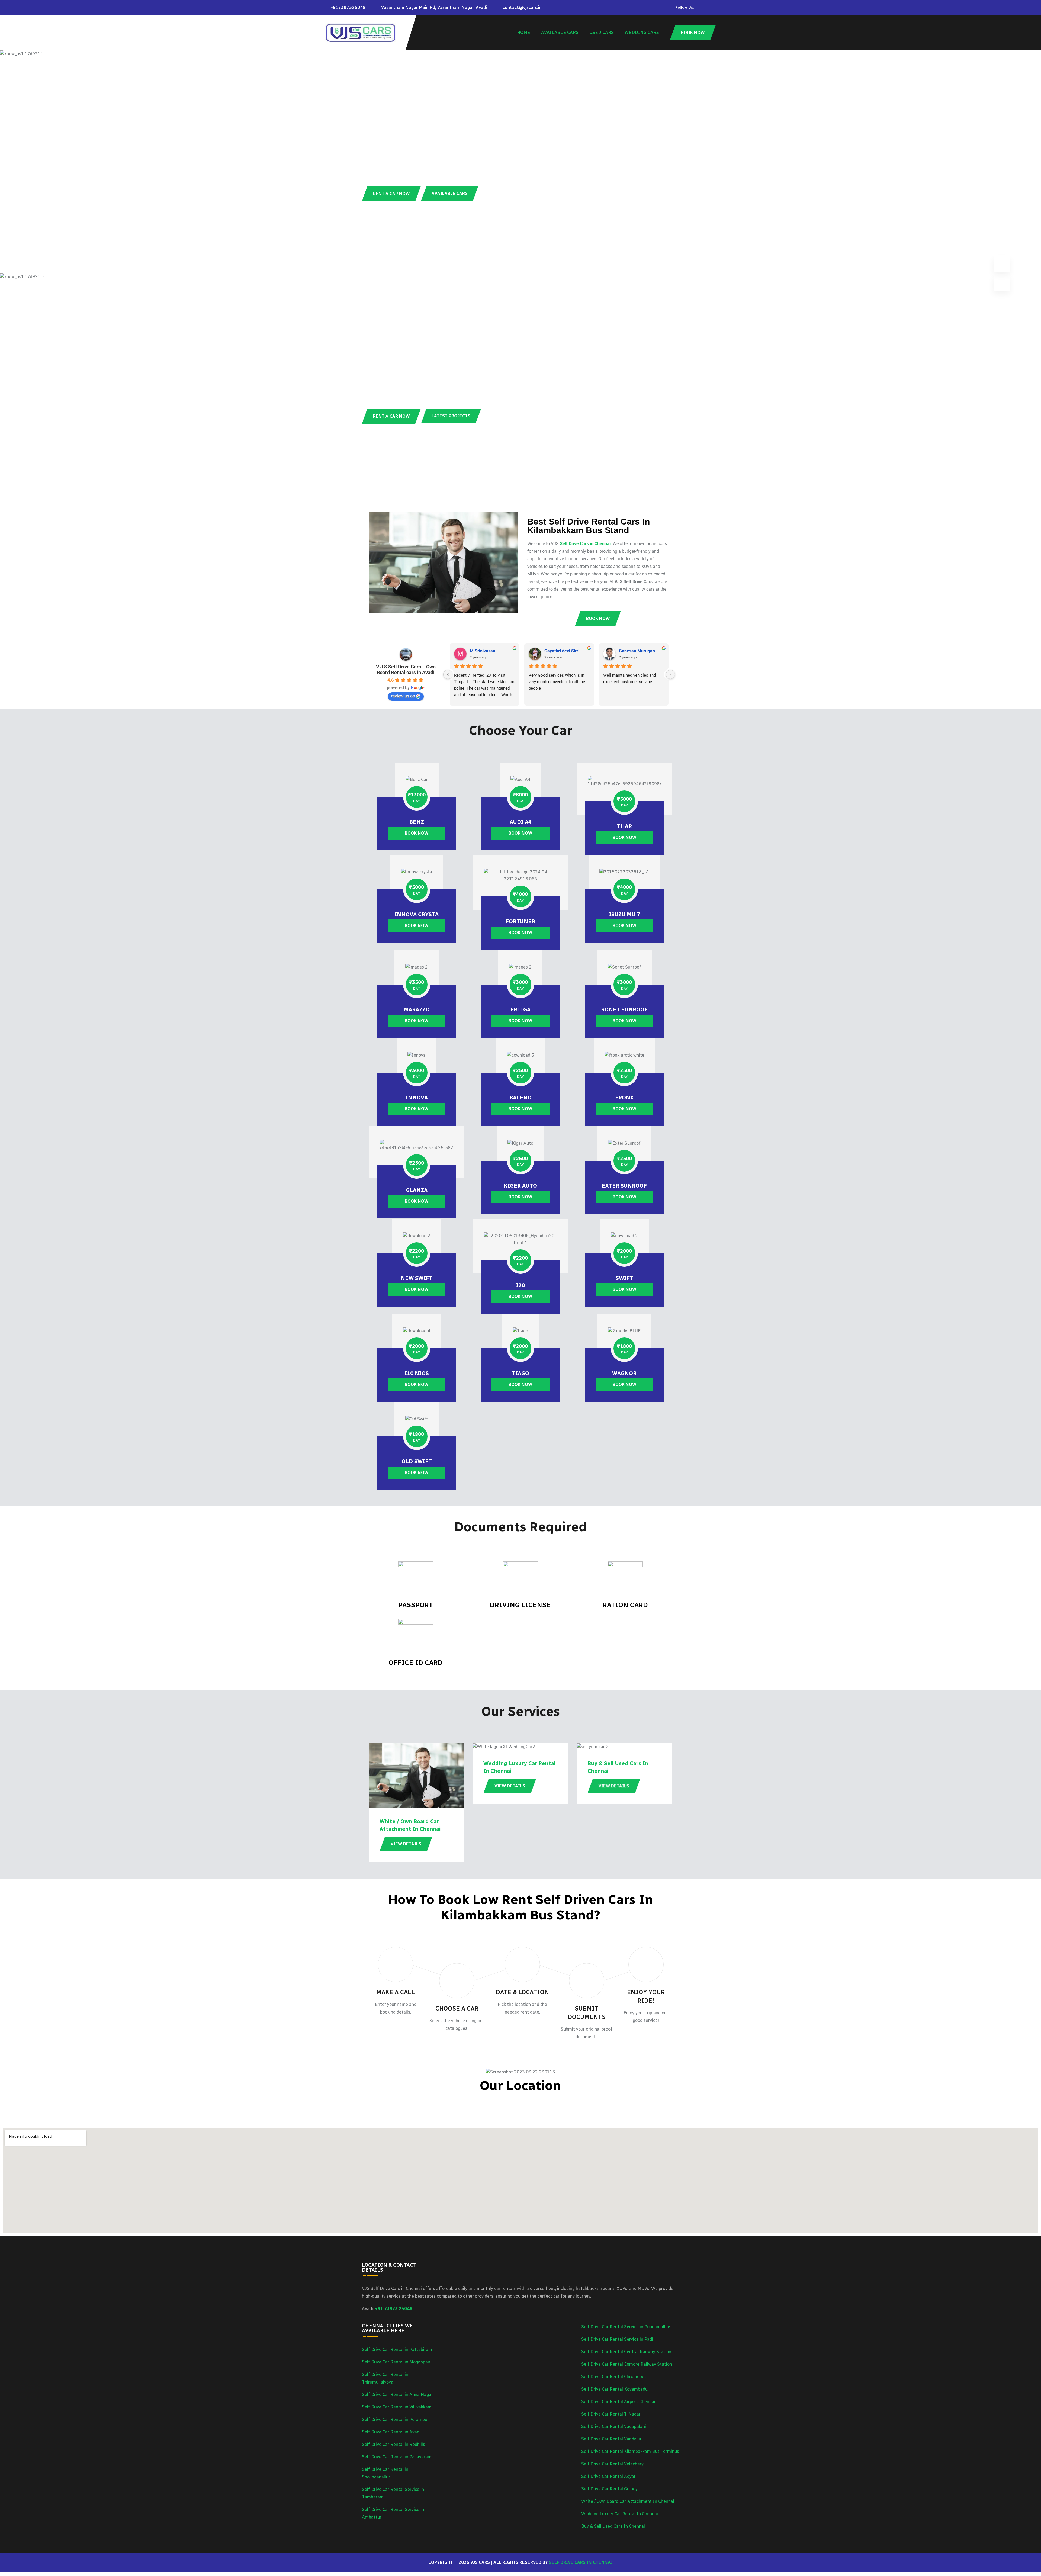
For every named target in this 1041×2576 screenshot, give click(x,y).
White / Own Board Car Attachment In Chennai (628, 2501)
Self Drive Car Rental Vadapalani (614, 2427)
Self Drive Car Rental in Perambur (395, 2419)
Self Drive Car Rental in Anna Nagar (397, 2395)
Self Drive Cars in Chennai (581, 2562)
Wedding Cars (642, 32)
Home (524, 32)
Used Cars (602, 32)
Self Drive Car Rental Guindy (609, 2489)
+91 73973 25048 (394, 2309)
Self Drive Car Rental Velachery (612, 2464)
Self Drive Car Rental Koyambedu (614, 2389)
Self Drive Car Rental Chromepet (614, 2377)
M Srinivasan (483, 651)
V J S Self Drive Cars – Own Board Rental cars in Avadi (406, 670)
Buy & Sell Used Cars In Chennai (613, 2526)
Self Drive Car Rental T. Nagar (611, 2414)
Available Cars (560, 32)
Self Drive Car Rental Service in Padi (617, 2339)
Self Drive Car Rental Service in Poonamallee (626, 2327)
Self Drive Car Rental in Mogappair (396, 2362)
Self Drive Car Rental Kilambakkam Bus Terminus (630, 2451)
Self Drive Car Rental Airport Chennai (618, 2402)
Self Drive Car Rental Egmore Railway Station (627, 2364)
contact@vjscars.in (522, 7)
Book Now (417, 833)
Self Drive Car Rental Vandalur (611, 2439)
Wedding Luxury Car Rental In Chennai (620, 2514)
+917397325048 (348, 7)
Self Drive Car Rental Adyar (608, 2476)
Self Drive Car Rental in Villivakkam (397, 2407)
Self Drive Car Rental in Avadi (391, 2432)
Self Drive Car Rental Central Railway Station (626, 2352)
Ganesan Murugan (637, 651)
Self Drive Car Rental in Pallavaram (397, 2457)
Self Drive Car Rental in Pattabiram (397, 2350)
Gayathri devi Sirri (562, 651)
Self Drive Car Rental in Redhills (393, 2444)
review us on (403, 696)
